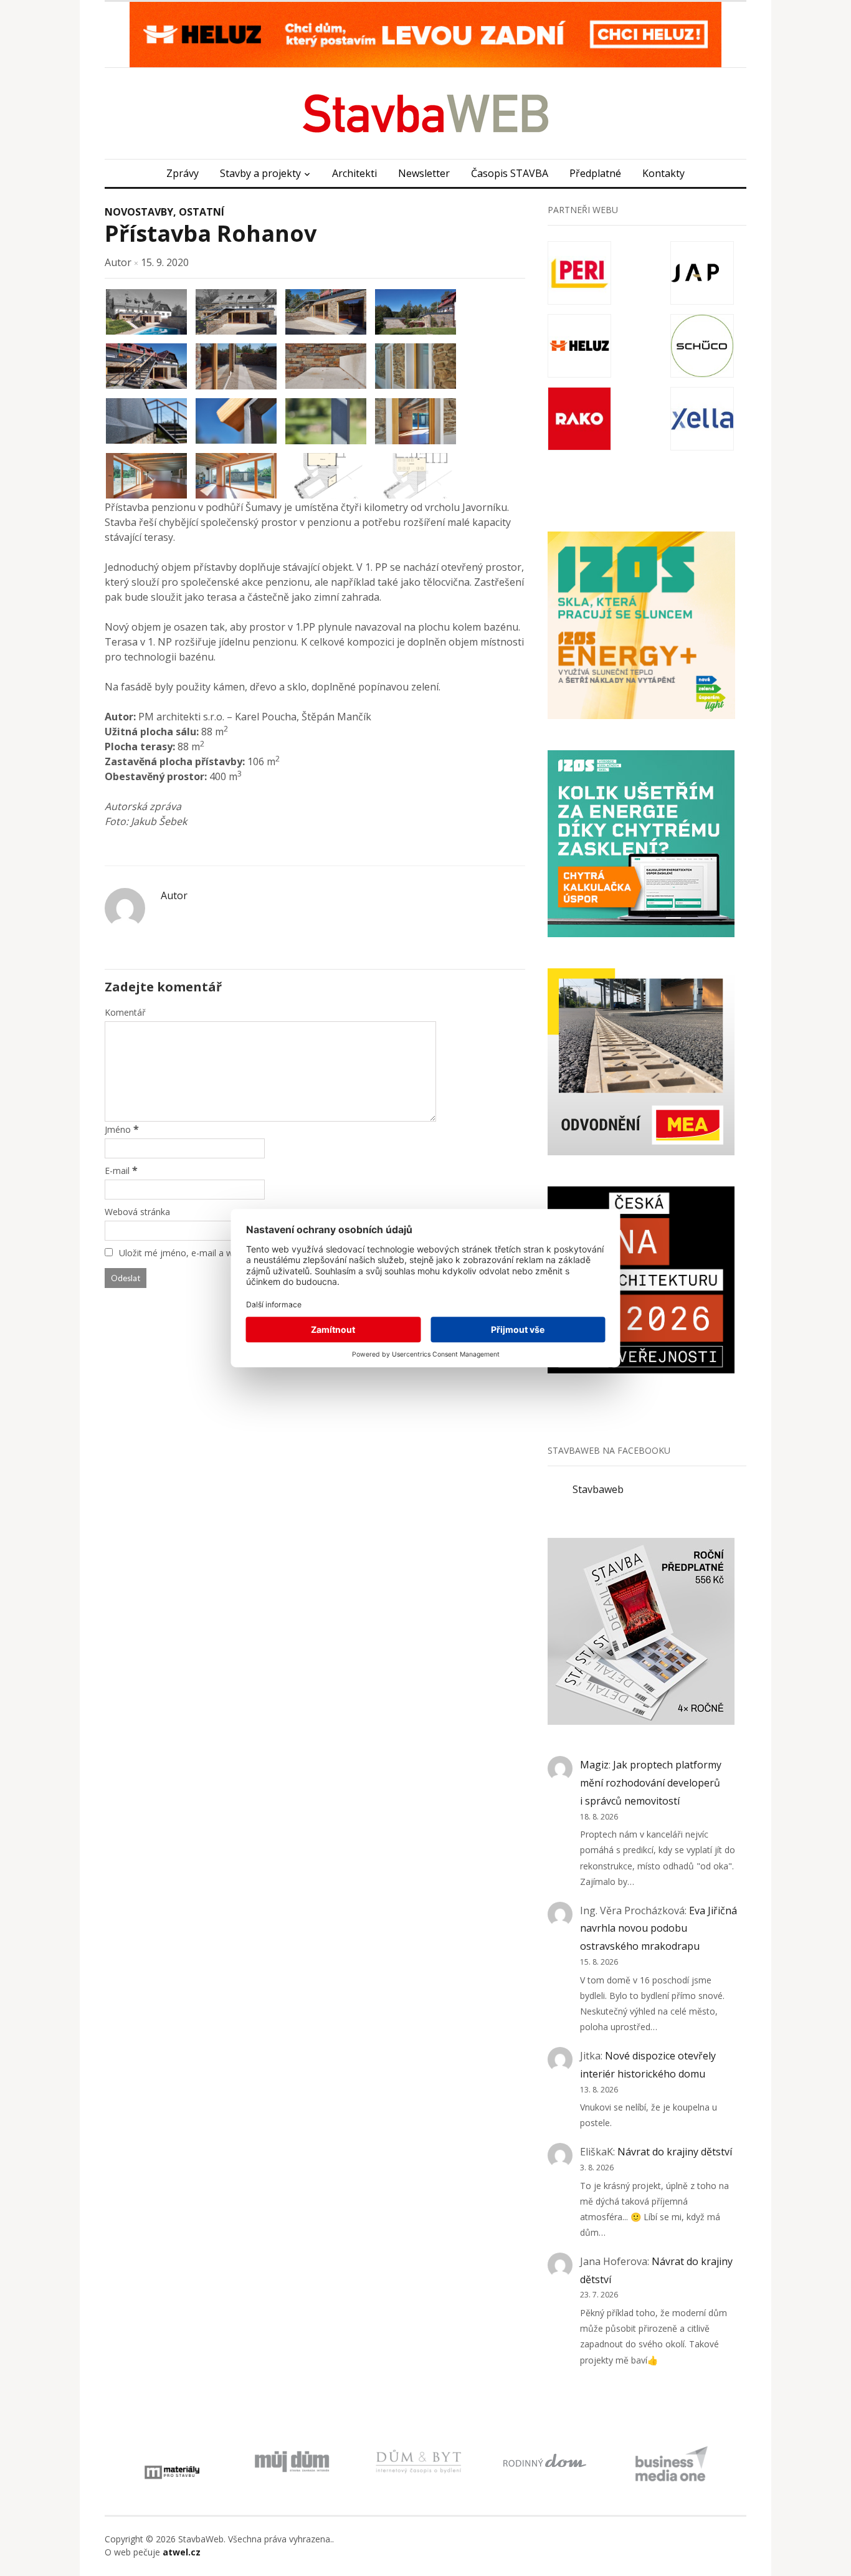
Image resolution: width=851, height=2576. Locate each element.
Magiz (594, 1765)
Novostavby (139, 212)
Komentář (125, 1012)
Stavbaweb (598, 1489)
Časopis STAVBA (510, 173)
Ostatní (202, 212)
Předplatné (595, 173)
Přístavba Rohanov (211, 233)
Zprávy (183, 173)
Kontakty (663, 173)
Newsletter (424, 173)
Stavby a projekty (260, 173)
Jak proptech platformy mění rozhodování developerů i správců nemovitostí (651, 1783)
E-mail (117, 1171)
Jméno (118, 1129)
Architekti (354, 173)
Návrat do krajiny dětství (675, 2152)
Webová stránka (137, 1212)
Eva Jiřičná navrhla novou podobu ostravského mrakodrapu (658, 1929)
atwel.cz (182, 2552)
